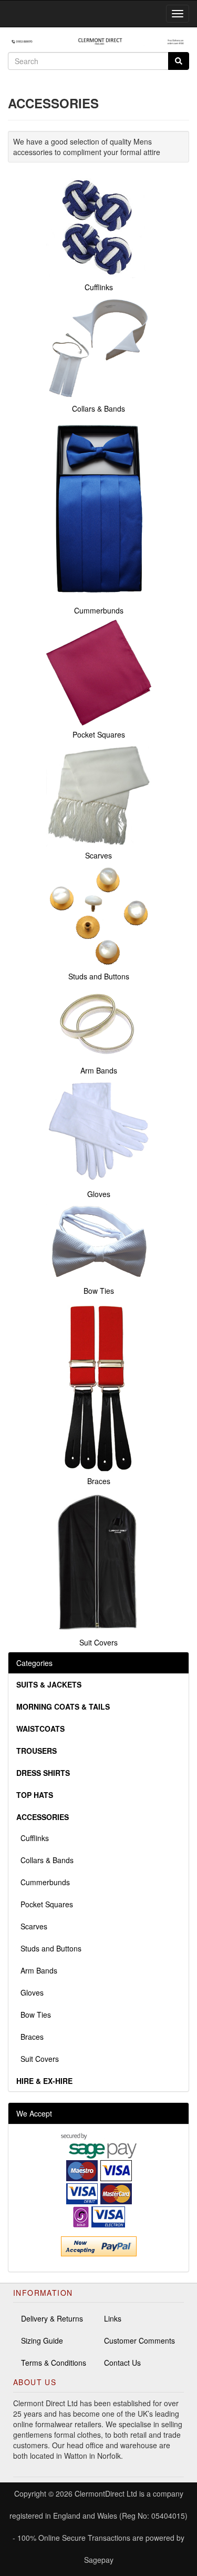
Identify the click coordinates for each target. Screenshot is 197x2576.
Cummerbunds (43, 1882)
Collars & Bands (45, 1860)
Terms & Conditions (54, 2363)
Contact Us (122, 2363)
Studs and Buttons (49, 1948)
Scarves (32, 1926)
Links (113, 2318)
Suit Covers (38, 2059)
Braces (30, 2037)
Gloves (30, 1992)
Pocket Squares (45, 1904)
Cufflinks (33, 1838)
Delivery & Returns (52, 2318)
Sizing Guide (42, 2340)
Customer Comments (139, 2340)
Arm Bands (37, 1970)
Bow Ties (34, 2015)
